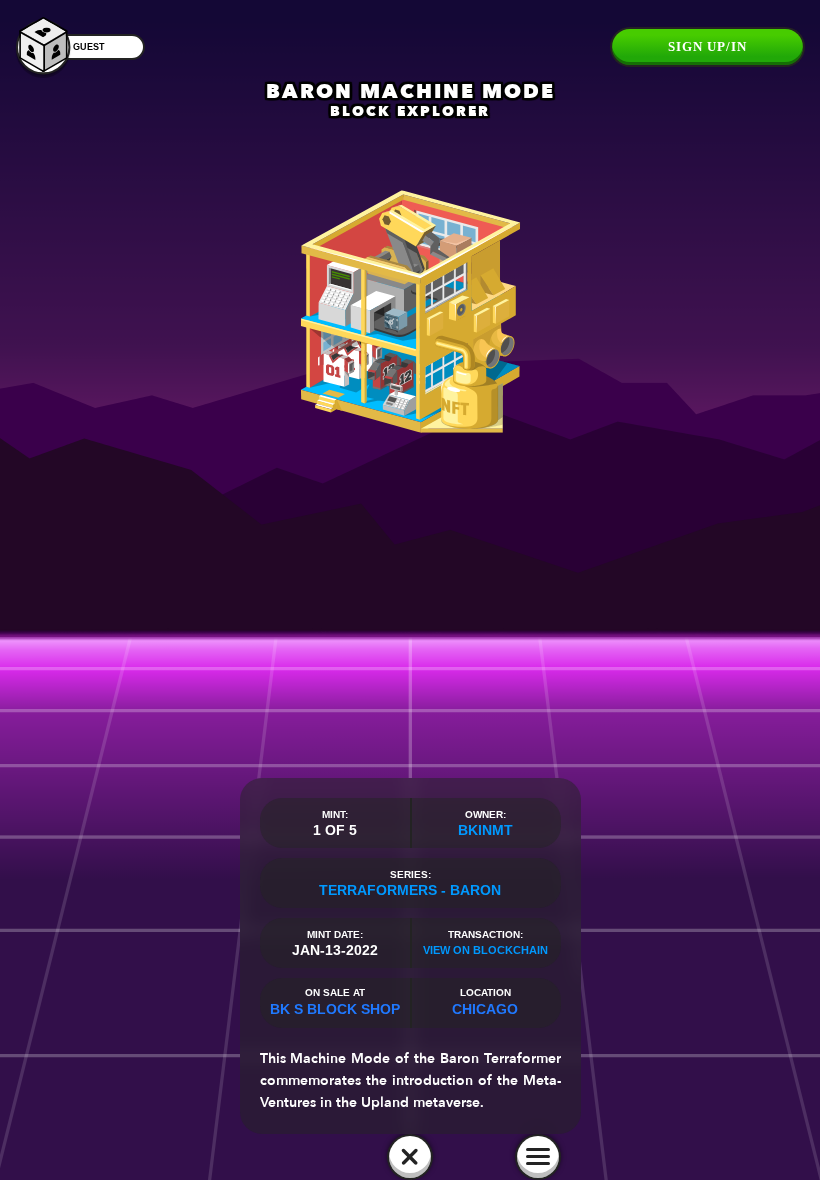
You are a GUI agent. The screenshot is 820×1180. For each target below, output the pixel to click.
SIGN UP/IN (707, 46)
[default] (410, 1157)
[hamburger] (538, 1157)
